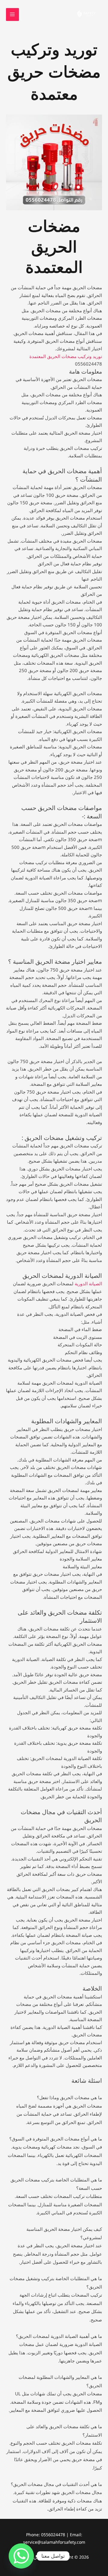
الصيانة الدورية (88, 1284)
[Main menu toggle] (12, 15)
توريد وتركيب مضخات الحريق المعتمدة (66, 356)
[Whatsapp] (21, 2556)
